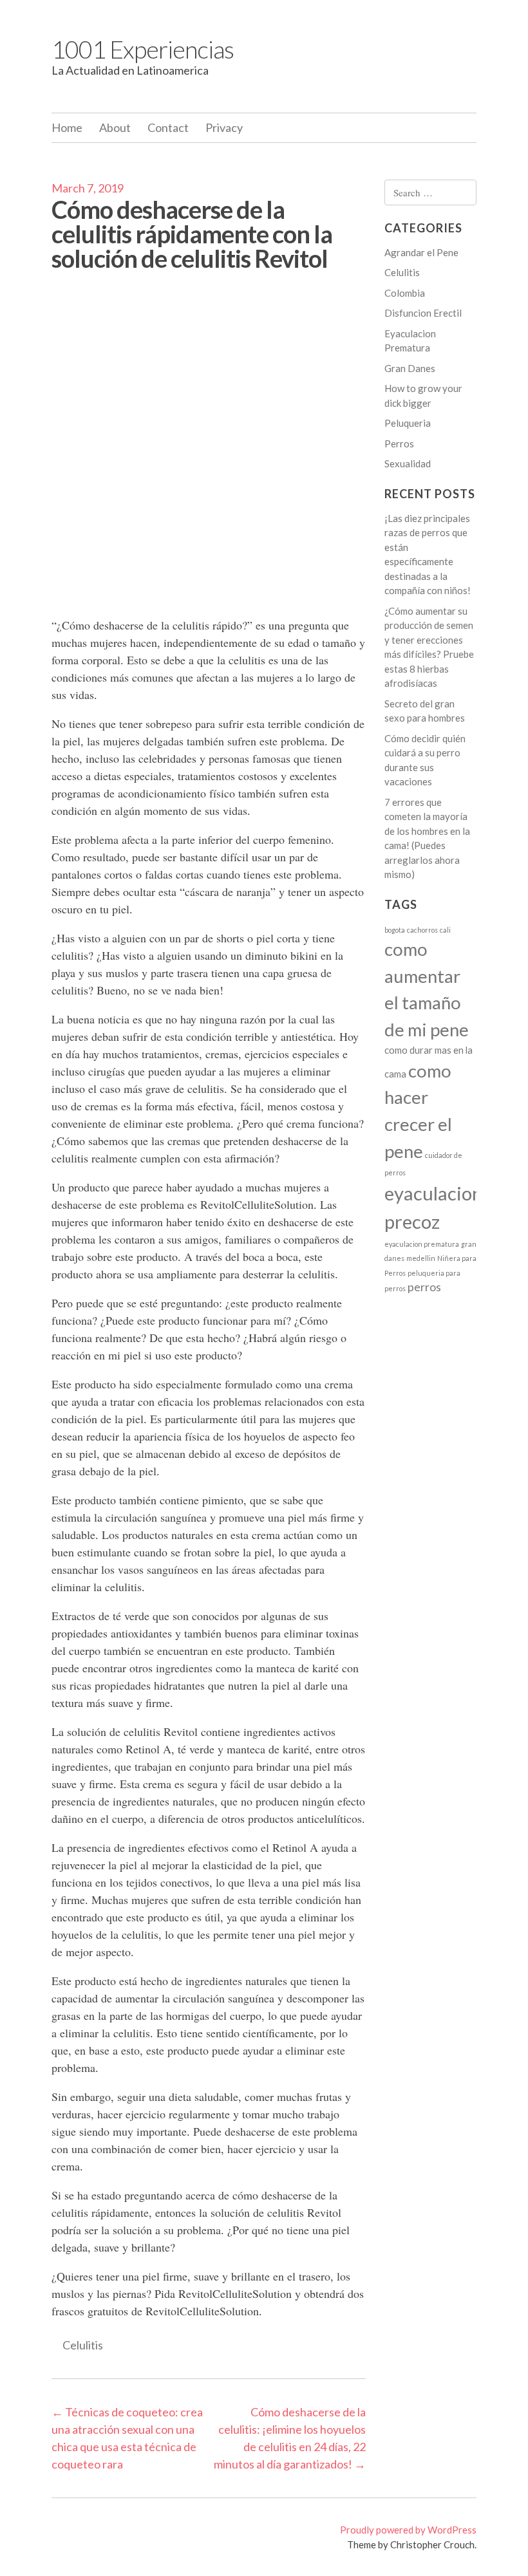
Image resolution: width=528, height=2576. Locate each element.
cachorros (422, 930)
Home (67, 127)
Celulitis (83, 2345)
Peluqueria (408, 423)
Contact (168, 127)
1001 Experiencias (143, 49)
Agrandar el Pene (421, 252)
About (115, 127)
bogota (395, 930)
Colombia (405, 293)
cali (445, 930)
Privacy (224, 127)
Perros (399, 443)
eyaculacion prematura (422, 1244)
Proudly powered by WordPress (408, 2530)
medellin (421, 1258)
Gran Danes (410, 368)
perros (424, 1287)
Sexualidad (408, 463)
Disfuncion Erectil (423, 313)
